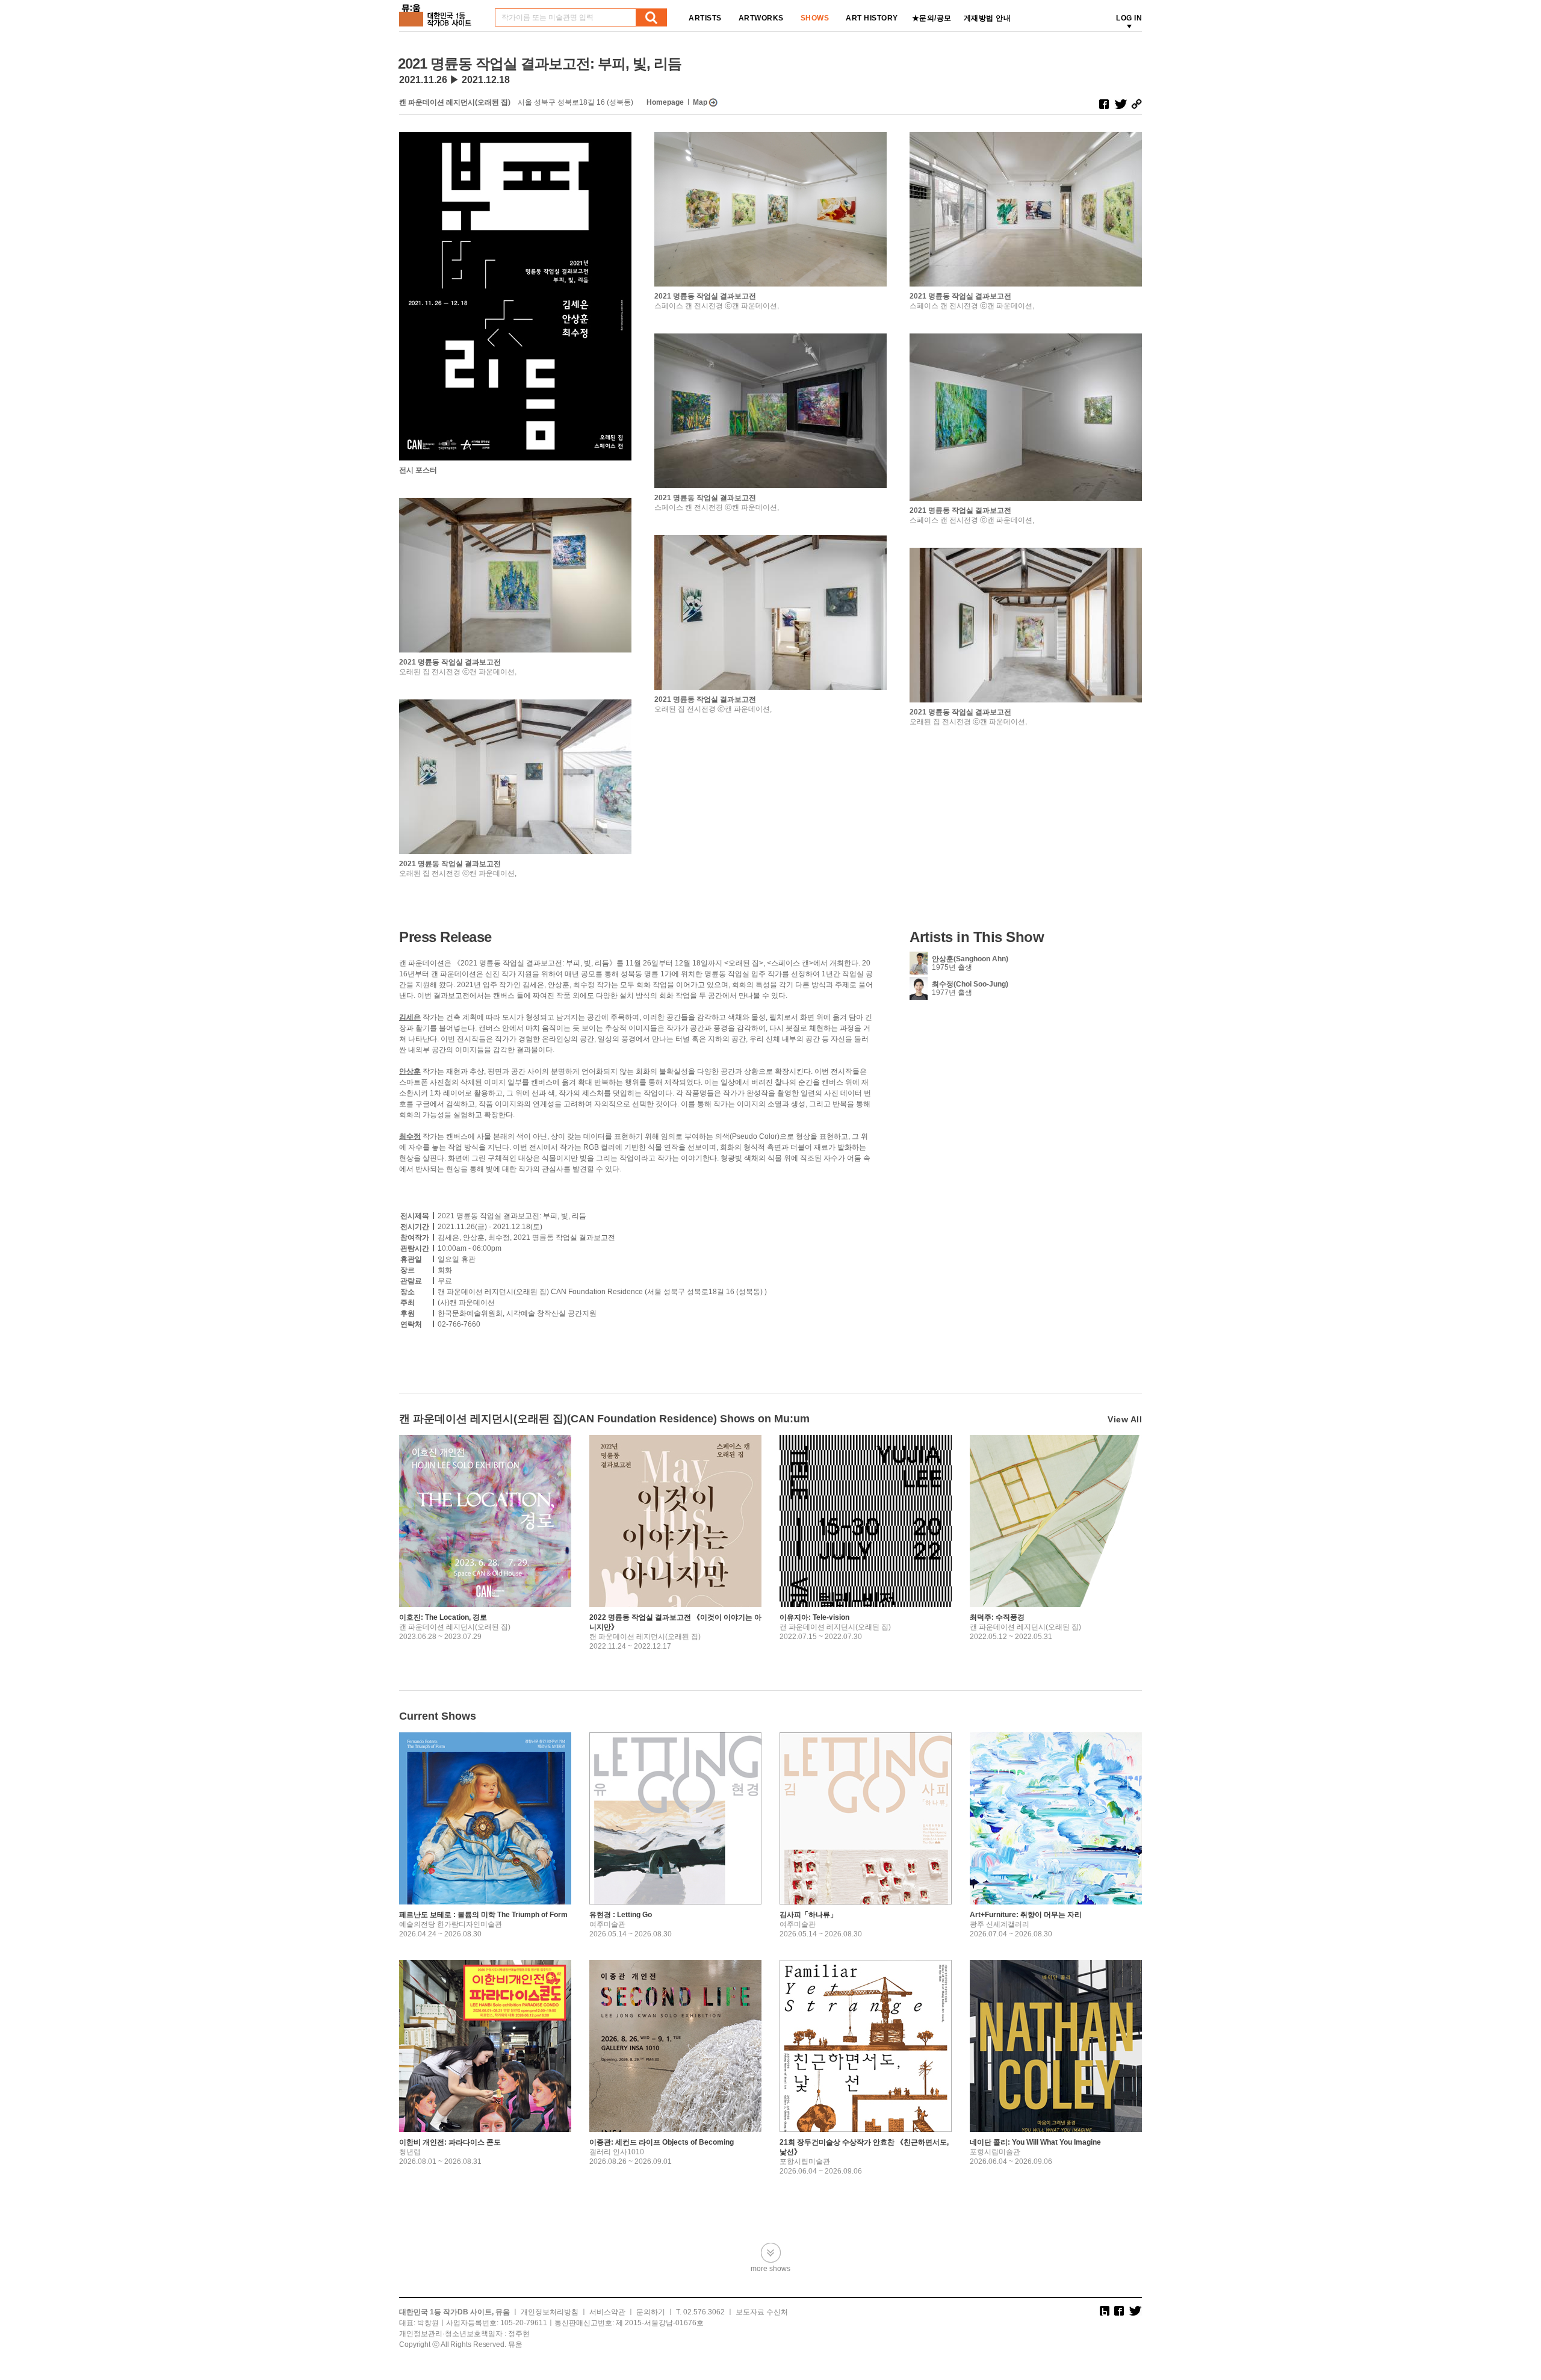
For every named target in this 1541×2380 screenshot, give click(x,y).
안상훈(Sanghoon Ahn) (970, 959)
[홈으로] (438, 11)
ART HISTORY (872, 18)
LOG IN (1129, 18)
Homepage (665, 102)
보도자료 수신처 (762, 2312)
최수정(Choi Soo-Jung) (970, 984)
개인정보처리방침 (550, 2312)
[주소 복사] (1136, 104)
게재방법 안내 (988, 18)
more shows (770, 2268)
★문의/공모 (932, 18)
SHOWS (815, 18)
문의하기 (651, 2312)
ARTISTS (705, 18)
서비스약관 (607, 2312)
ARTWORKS (761, 18)
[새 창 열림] (1104, 104)
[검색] (651, 17)
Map (700, 102)
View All (1125, 1419)
